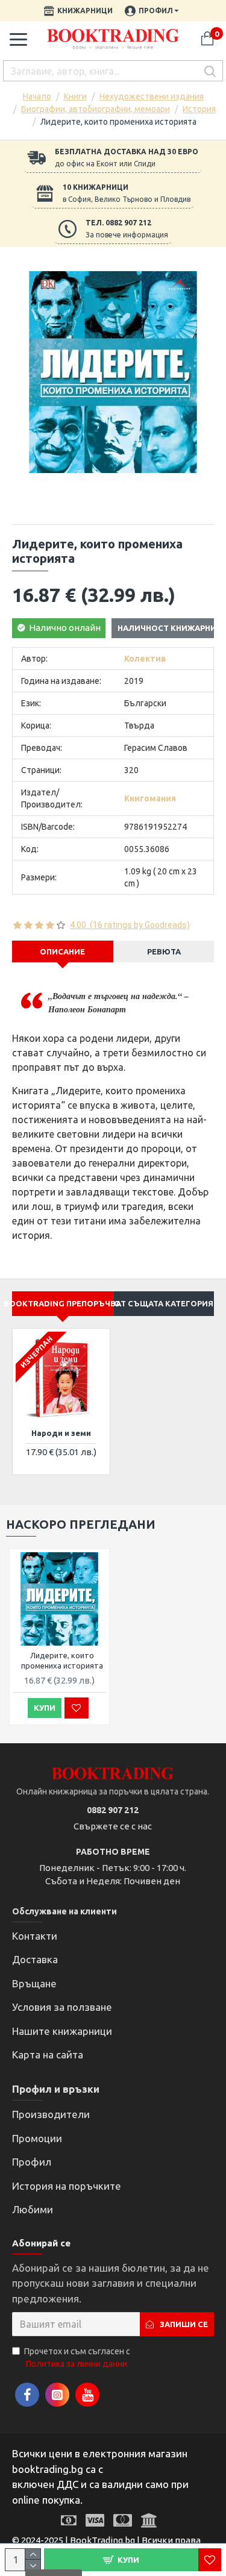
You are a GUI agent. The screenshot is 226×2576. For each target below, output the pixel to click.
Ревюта (164, 951)
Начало (37, 96)
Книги (75, 96)
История (199, 109)
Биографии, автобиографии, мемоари (96, 109)
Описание (62, 951)
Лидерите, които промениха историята (62, 1660)
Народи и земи (61, 1433)
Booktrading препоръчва (63, 1303)
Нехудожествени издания (152, 96)
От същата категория (164, 1303)
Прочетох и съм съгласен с (77, 2358)
